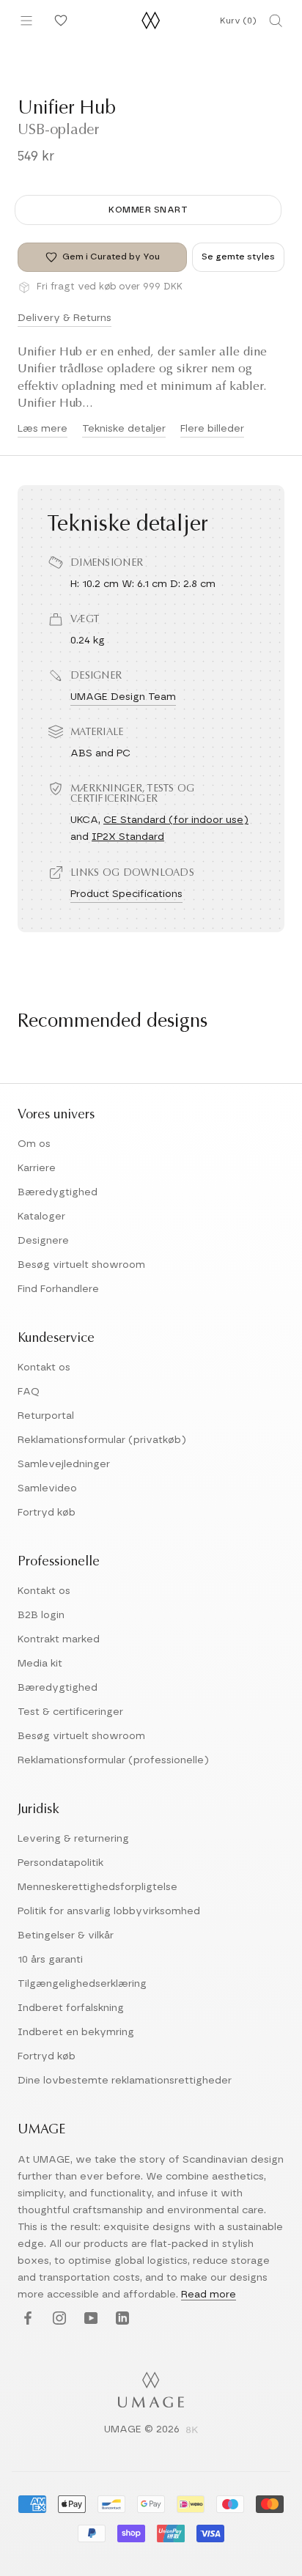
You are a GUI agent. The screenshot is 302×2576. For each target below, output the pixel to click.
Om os (34, 1144)
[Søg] (276, 21)
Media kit (40, 1664)
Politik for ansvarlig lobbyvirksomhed (109, 1911)
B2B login (41, 1615)
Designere (43, 1241)
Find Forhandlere (58, 1289)
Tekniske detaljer (124, 429)
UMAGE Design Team (123, 697)
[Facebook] (26, 2318)
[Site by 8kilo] (192, 2431)
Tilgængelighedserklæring (82, 1984)
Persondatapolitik (60, 1863)
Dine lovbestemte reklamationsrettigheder (125, 2081)
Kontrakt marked (59, 1639)
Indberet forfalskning (71, 2008)
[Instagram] (58, 2318)
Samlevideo (47, 1488)
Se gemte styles (238, 257)
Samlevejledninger (64, 1464)
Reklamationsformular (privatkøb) (102, 1440)
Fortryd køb (47, 1513)
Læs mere (43, 429)
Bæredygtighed (58, 1192)
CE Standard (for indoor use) (176, 820)
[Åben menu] (26, 21)
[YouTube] (89, 2318)
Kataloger (41, 1217)
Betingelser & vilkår (66, 1935)
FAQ (29, 1392)
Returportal (46, 1416)
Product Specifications (126, 894)
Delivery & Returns (65, 318)
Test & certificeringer (70, 1712)
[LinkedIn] (121, 2318)
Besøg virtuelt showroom (81, 1265)
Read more (209, 2295)
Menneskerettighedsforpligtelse (97, 1887)
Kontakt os (44, 1368)
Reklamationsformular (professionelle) (113, 1760)
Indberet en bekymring (76, 2032)
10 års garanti (50, 1960)
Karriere (37, 1168)
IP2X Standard (128, 837)
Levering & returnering (73, 1839)
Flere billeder (212, 429)
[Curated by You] (59, 21)
